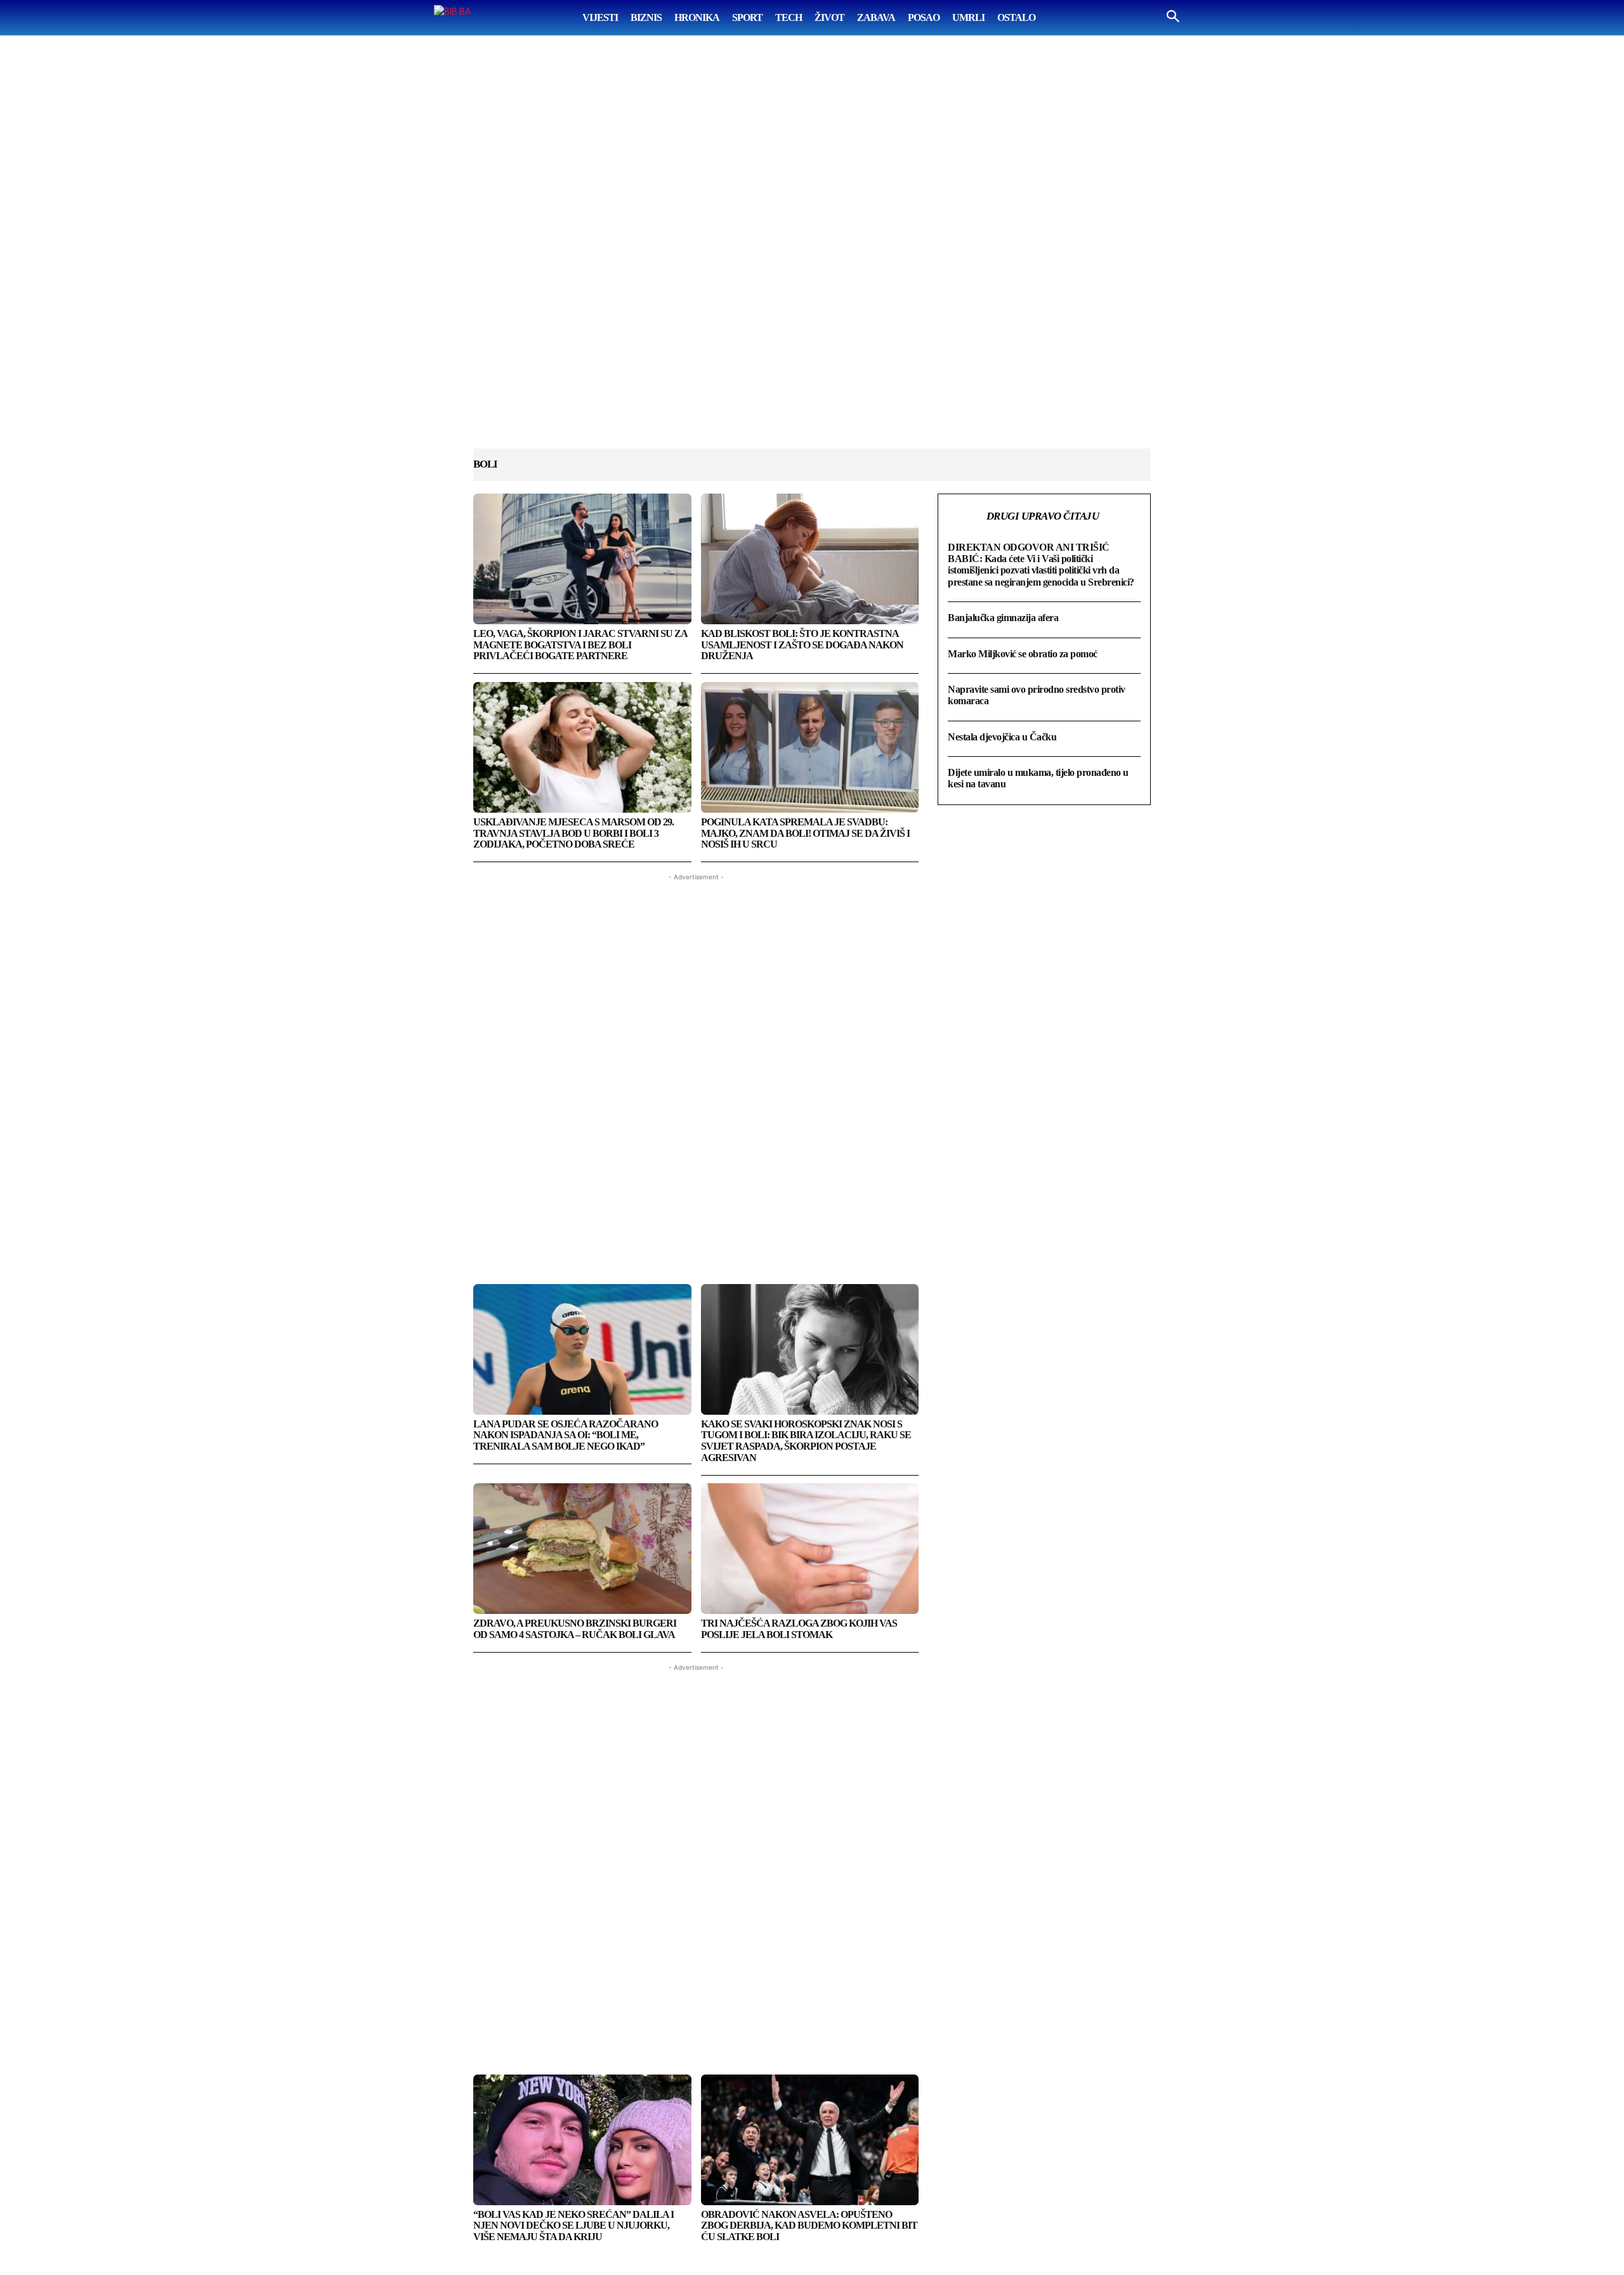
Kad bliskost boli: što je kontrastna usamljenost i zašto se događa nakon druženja (802, 645)
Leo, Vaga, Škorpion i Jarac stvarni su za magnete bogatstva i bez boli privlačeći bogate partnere (580, 645)
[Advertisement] (812, 254)
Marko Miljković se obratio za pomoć (1023, 654)
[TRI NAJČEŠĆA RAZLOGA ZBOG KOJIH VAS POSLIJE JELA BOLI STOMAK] (810, 1549)
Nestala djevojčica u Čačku (1002, 737)
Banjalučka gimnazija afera (1003, 618)
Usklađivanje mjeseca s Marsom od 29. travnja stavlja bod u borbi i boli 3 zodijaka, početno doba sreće (573, 833)
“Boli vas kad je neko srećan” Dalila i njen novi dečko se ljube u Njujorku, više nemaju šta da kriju (573, 2226)
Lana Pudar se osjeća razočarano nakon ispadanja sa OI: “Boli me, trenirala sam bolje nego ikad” (566, 1435)
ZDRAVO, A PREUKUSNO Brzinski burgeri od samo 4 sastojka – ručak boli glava (575, 1629)
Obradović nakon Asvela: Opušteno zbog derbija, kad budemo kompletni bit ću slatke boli (809, 2226)
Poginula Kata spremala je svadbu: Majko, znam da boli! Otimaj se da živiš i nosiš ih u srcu (805, 833)
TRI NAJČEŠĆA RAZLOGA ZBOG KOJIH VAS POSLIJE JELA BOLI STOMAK (799, 1629)
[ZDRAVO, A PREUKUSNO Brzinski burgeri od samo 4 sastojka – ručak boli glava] (582, 1549)
